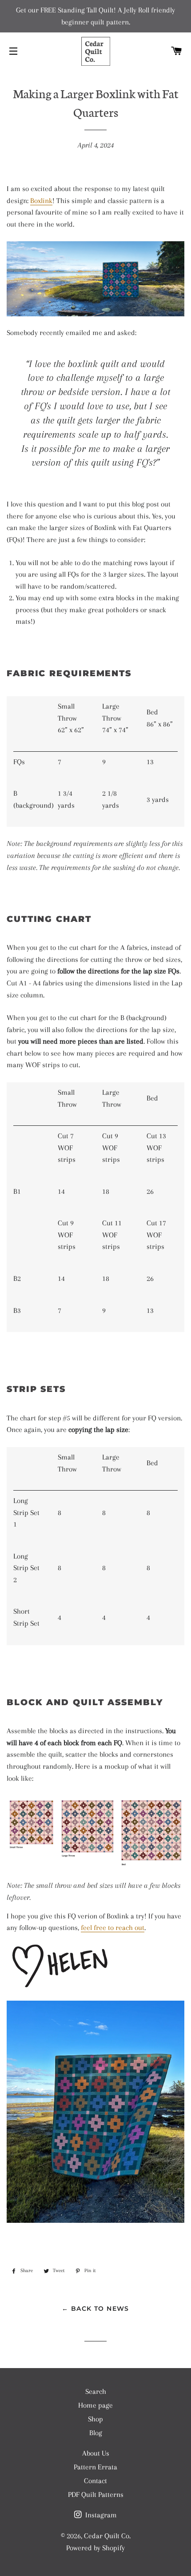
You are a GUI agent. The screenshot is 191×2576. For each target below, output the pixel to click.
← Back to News (95, 2309)
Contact (95, 2481)
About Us (96, 2453)
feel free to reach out (113, 1928)
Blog (96, 2433)
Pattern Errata (95, 2467)
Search (96, 2391)
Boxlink (41, 201)
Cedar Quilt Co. (107, 2536)
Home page (95, 2405)
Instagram (100, 2515)
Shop (95, 2419)
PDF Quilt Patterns (96, 2494)
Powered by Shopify (95, 2548)
